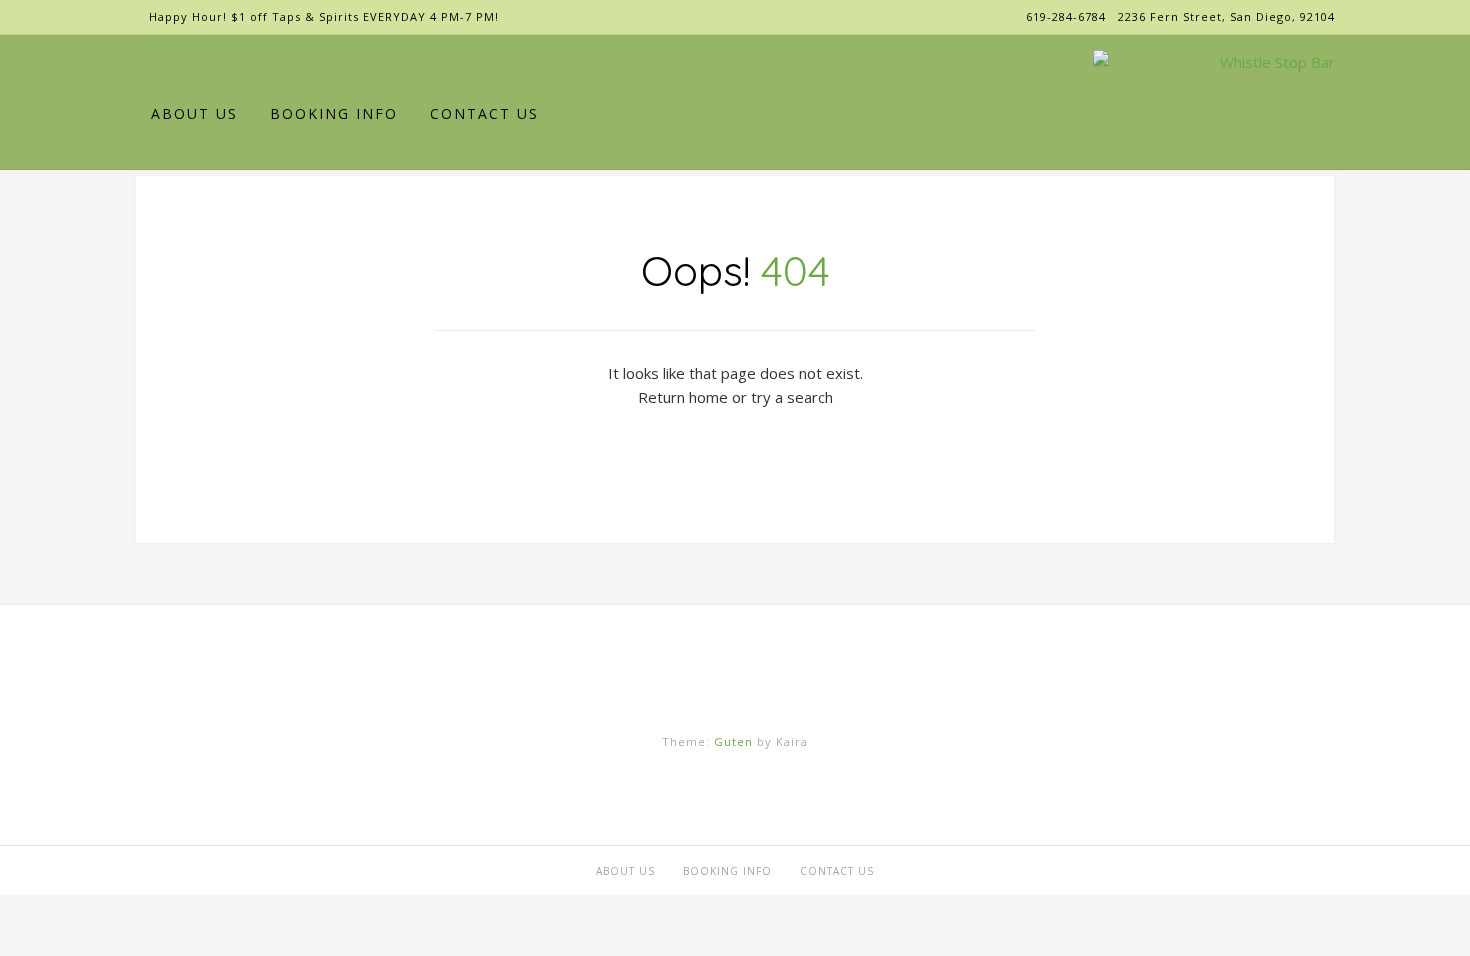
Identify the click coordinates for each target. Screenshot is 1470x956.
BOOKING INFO (334, 113)
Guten (733, 741)
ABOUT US (194, 113)
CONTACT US (484, 113)
